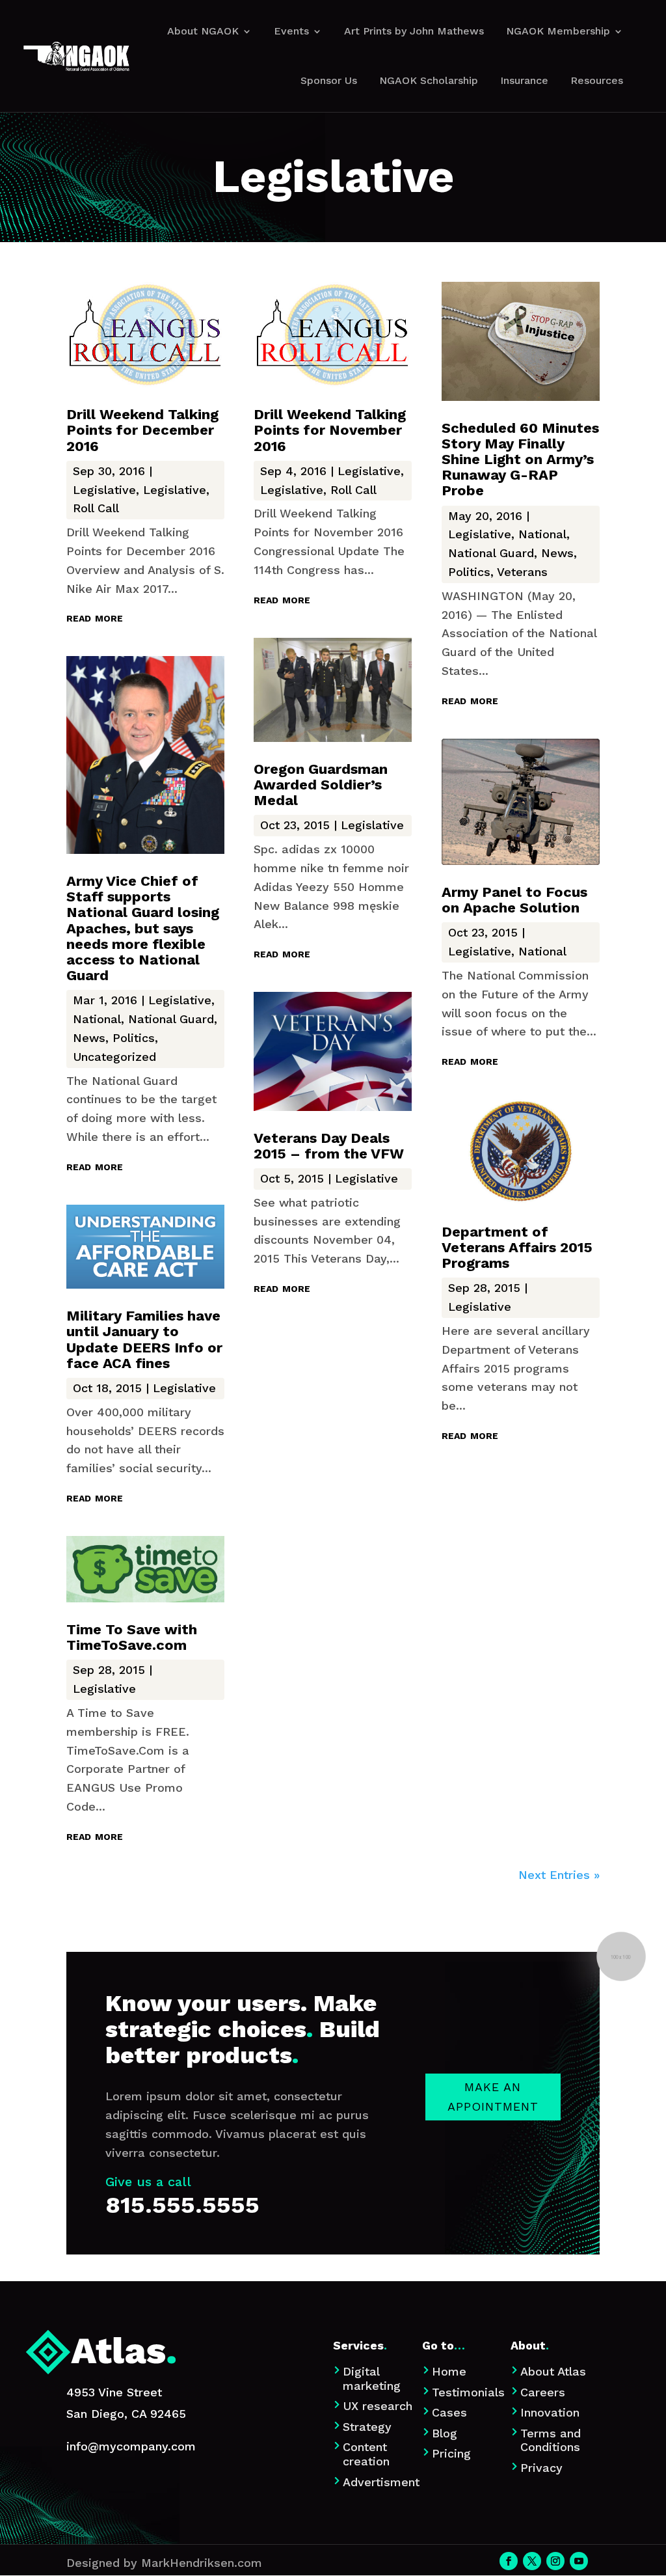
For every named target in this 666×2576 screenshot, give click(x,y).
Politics (134, 1038)
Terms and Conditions (551, 2440)
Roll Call (96, 508)
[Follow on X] (532, 2561)
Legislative (104, 490)
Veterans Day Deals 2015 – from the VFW (329, 1146)
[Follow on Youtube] (579, 2561)
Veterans (522, 572)
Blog (445, 2433)
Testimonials (468, 2392)
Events (291, 31)
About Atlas (553, 2371)
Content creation (366, 2454)
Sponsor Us (329, 80)
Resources (597, 80)
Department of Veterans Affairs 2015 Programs (517, 1247)
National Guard (171, 1019)
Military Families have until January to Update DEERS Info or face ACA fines (144, 1339)
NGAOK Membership (558, 31)
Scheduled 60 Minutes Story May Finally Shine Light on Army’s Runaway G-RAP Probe (520, 459)
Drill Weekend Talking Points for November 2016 (330, 430)
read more (95, 617)
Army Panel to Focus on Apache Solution (514, 900)
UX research (378, 2406)
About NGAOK (203, 31)
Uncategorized (114, 1057)
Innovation (550, 2412)
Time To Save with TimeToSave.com (132, 1637)
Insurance (524, 80)
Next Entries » (559, 1875)
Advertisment (381, 2482)
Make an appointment (493, 2097)
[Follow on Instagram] (555, 2561)
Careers (543, 2392)
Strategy (367, 2427)
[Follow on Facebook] (509, 2561)
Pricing (451, 2453)
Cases (449, 2412)
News (89, 1038)
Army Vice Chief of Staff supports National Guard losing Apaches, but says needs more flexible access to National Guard (143, 928)
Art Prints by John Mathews (414, 31)
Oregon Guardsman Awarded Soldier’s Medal (321, 785)
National (97, 1019)
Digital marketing (372, 2378)
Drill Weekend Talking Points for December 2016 (142, 430)
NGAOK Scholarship (429, 80)
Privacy (541, 2468)
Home (449, 2371)
